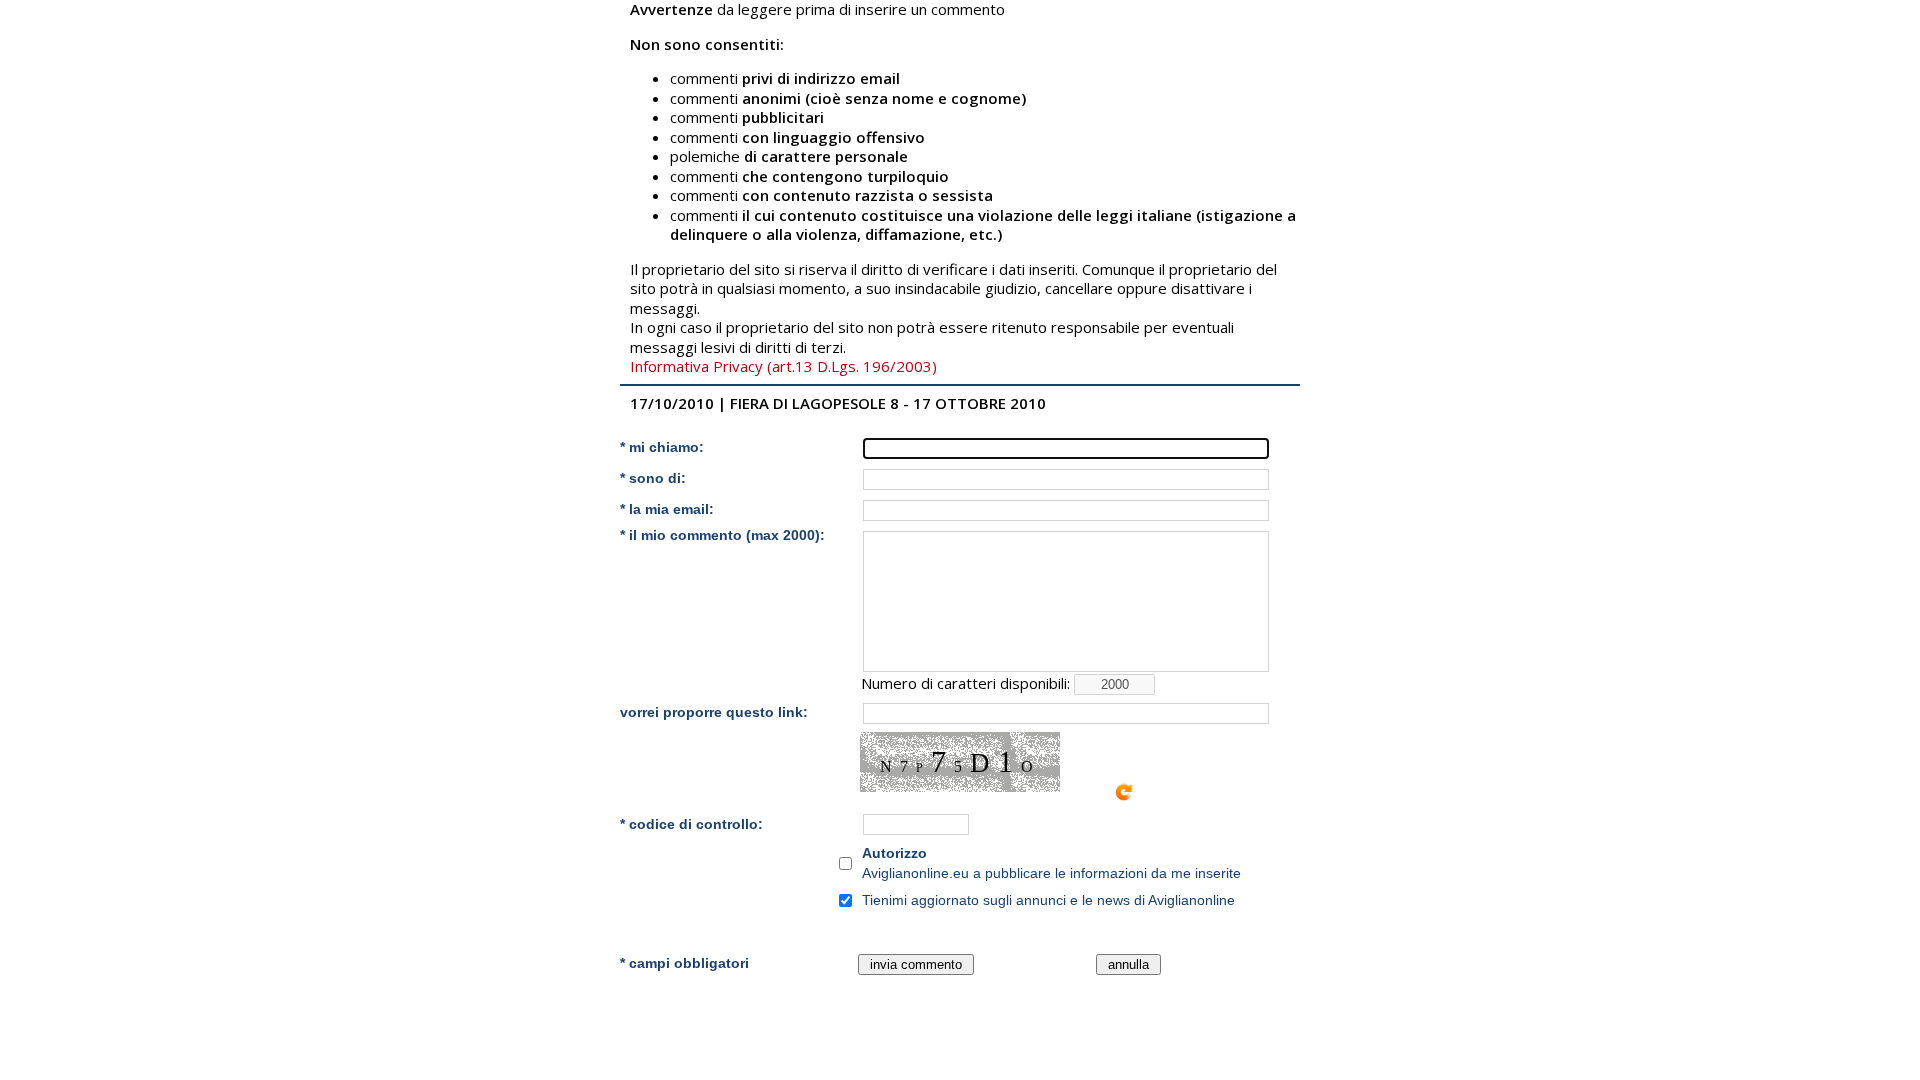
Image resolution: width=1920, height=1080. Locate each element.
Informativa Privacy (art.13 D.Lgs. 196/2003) (783, 366)
